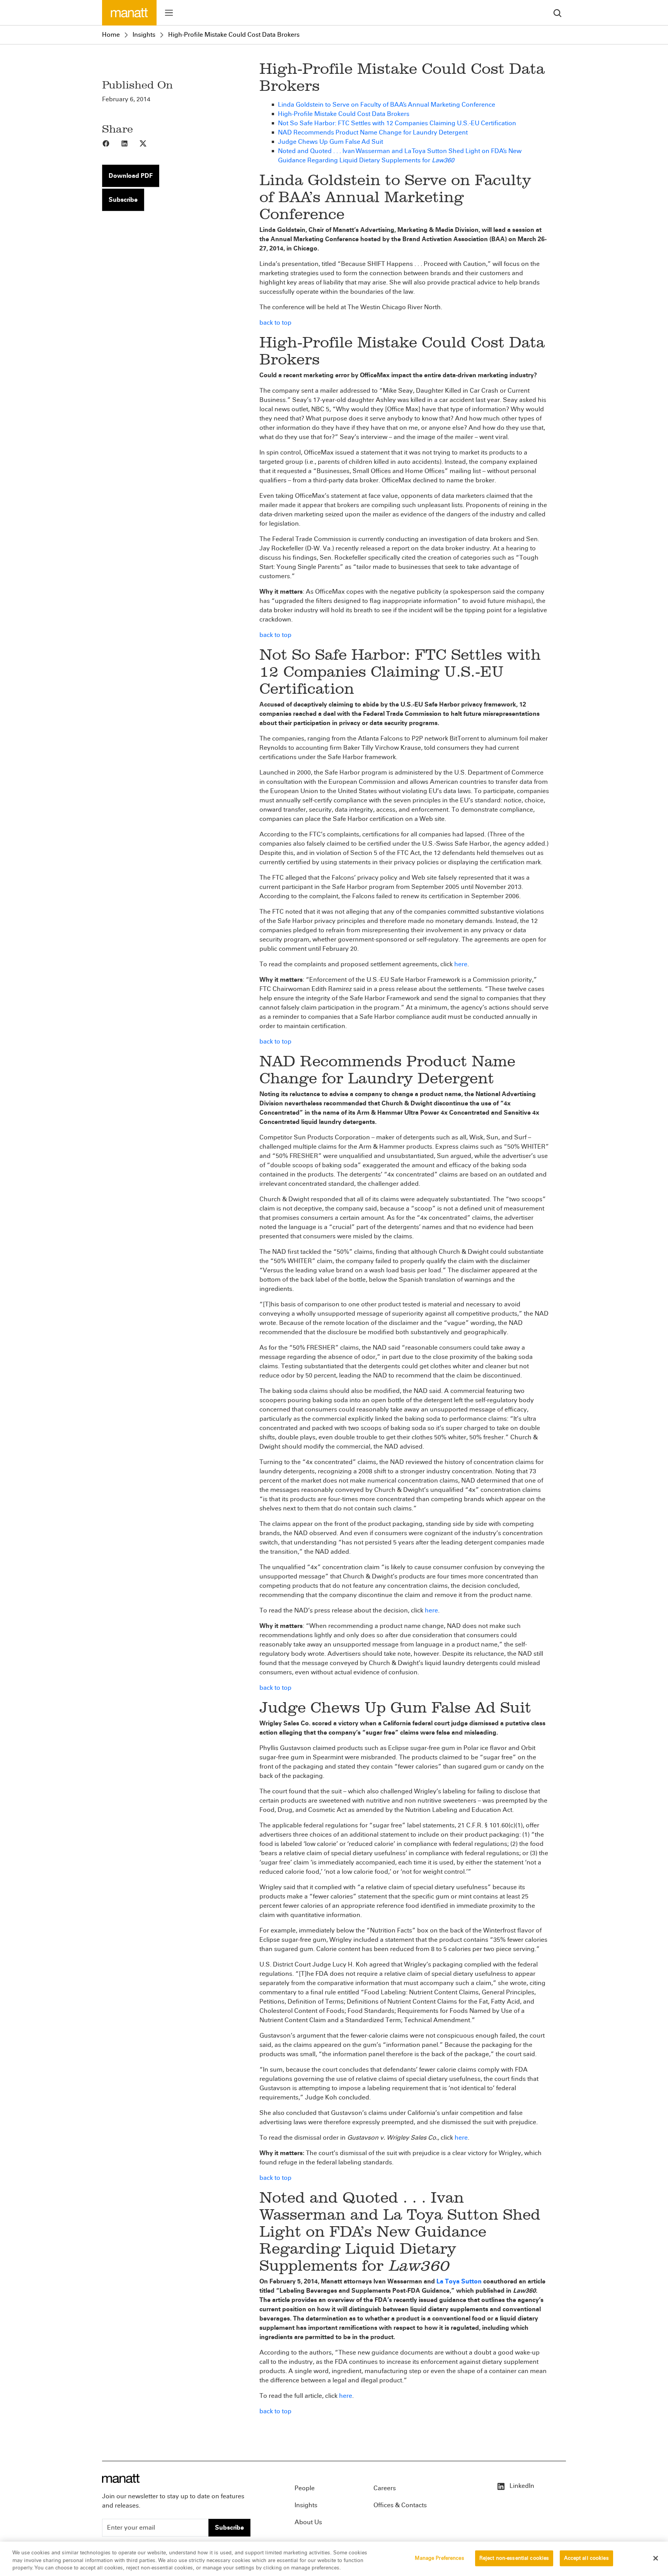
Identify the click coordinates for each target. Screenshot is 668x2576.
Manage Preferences (439, 2558)
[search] (557, 13)
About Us (308, 2522)
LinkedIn (521, 2486)
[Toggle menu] (169, 13)
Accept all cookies (586, 2558)
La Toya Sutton (459, 2281)
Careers (385, 2488)
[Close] (656, 2558)
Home (111, 35)
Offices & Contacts (400, 2505)
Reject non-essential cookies (514, 2558)
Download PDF (131, 176)
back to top (275, 323)
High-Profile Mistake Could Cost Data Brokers (234, 35)
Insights (144, 35)
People (305, 2488)
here (461, 964)
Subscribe (123, 200)
